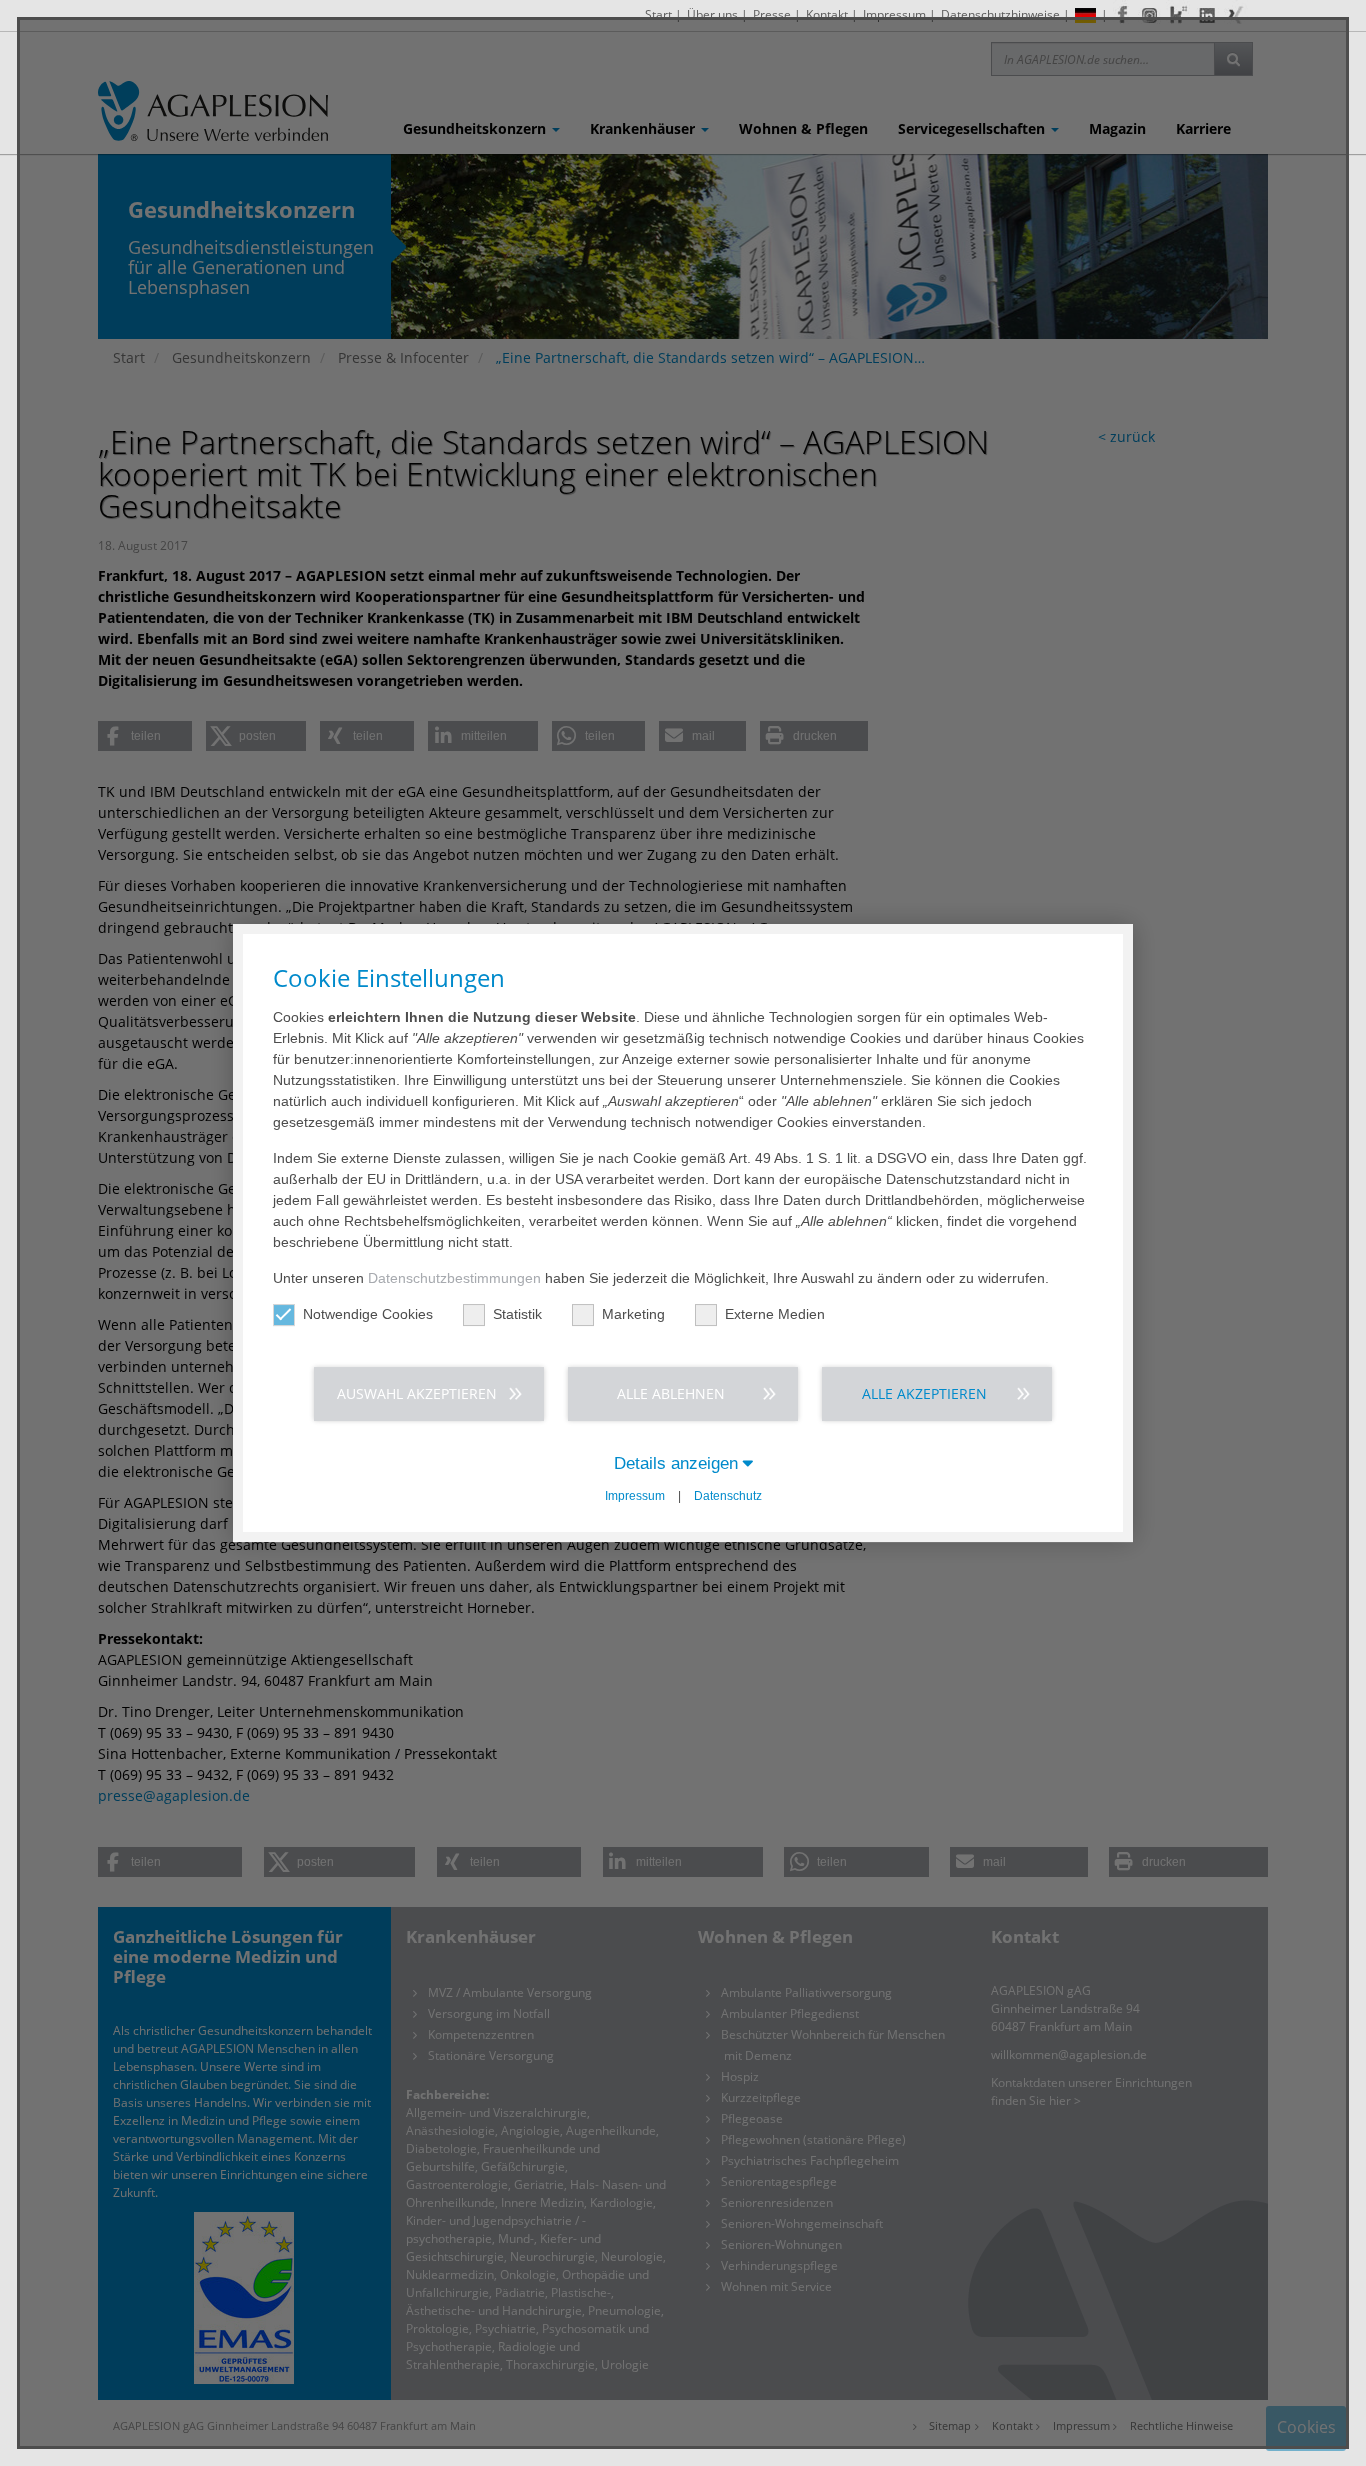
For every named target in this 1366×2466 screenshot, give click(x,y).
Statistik (517, 1314)
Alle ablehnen (671, 1393)
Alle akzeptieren (924, 1393)
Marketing (633, 1314)
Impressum (635, 1496)
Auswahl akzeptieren (417, 1393)
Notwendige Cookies (368, 1314)
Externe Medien (775, 1314)
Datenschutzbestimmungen (454, 1278)
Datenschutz (728, 1496)
